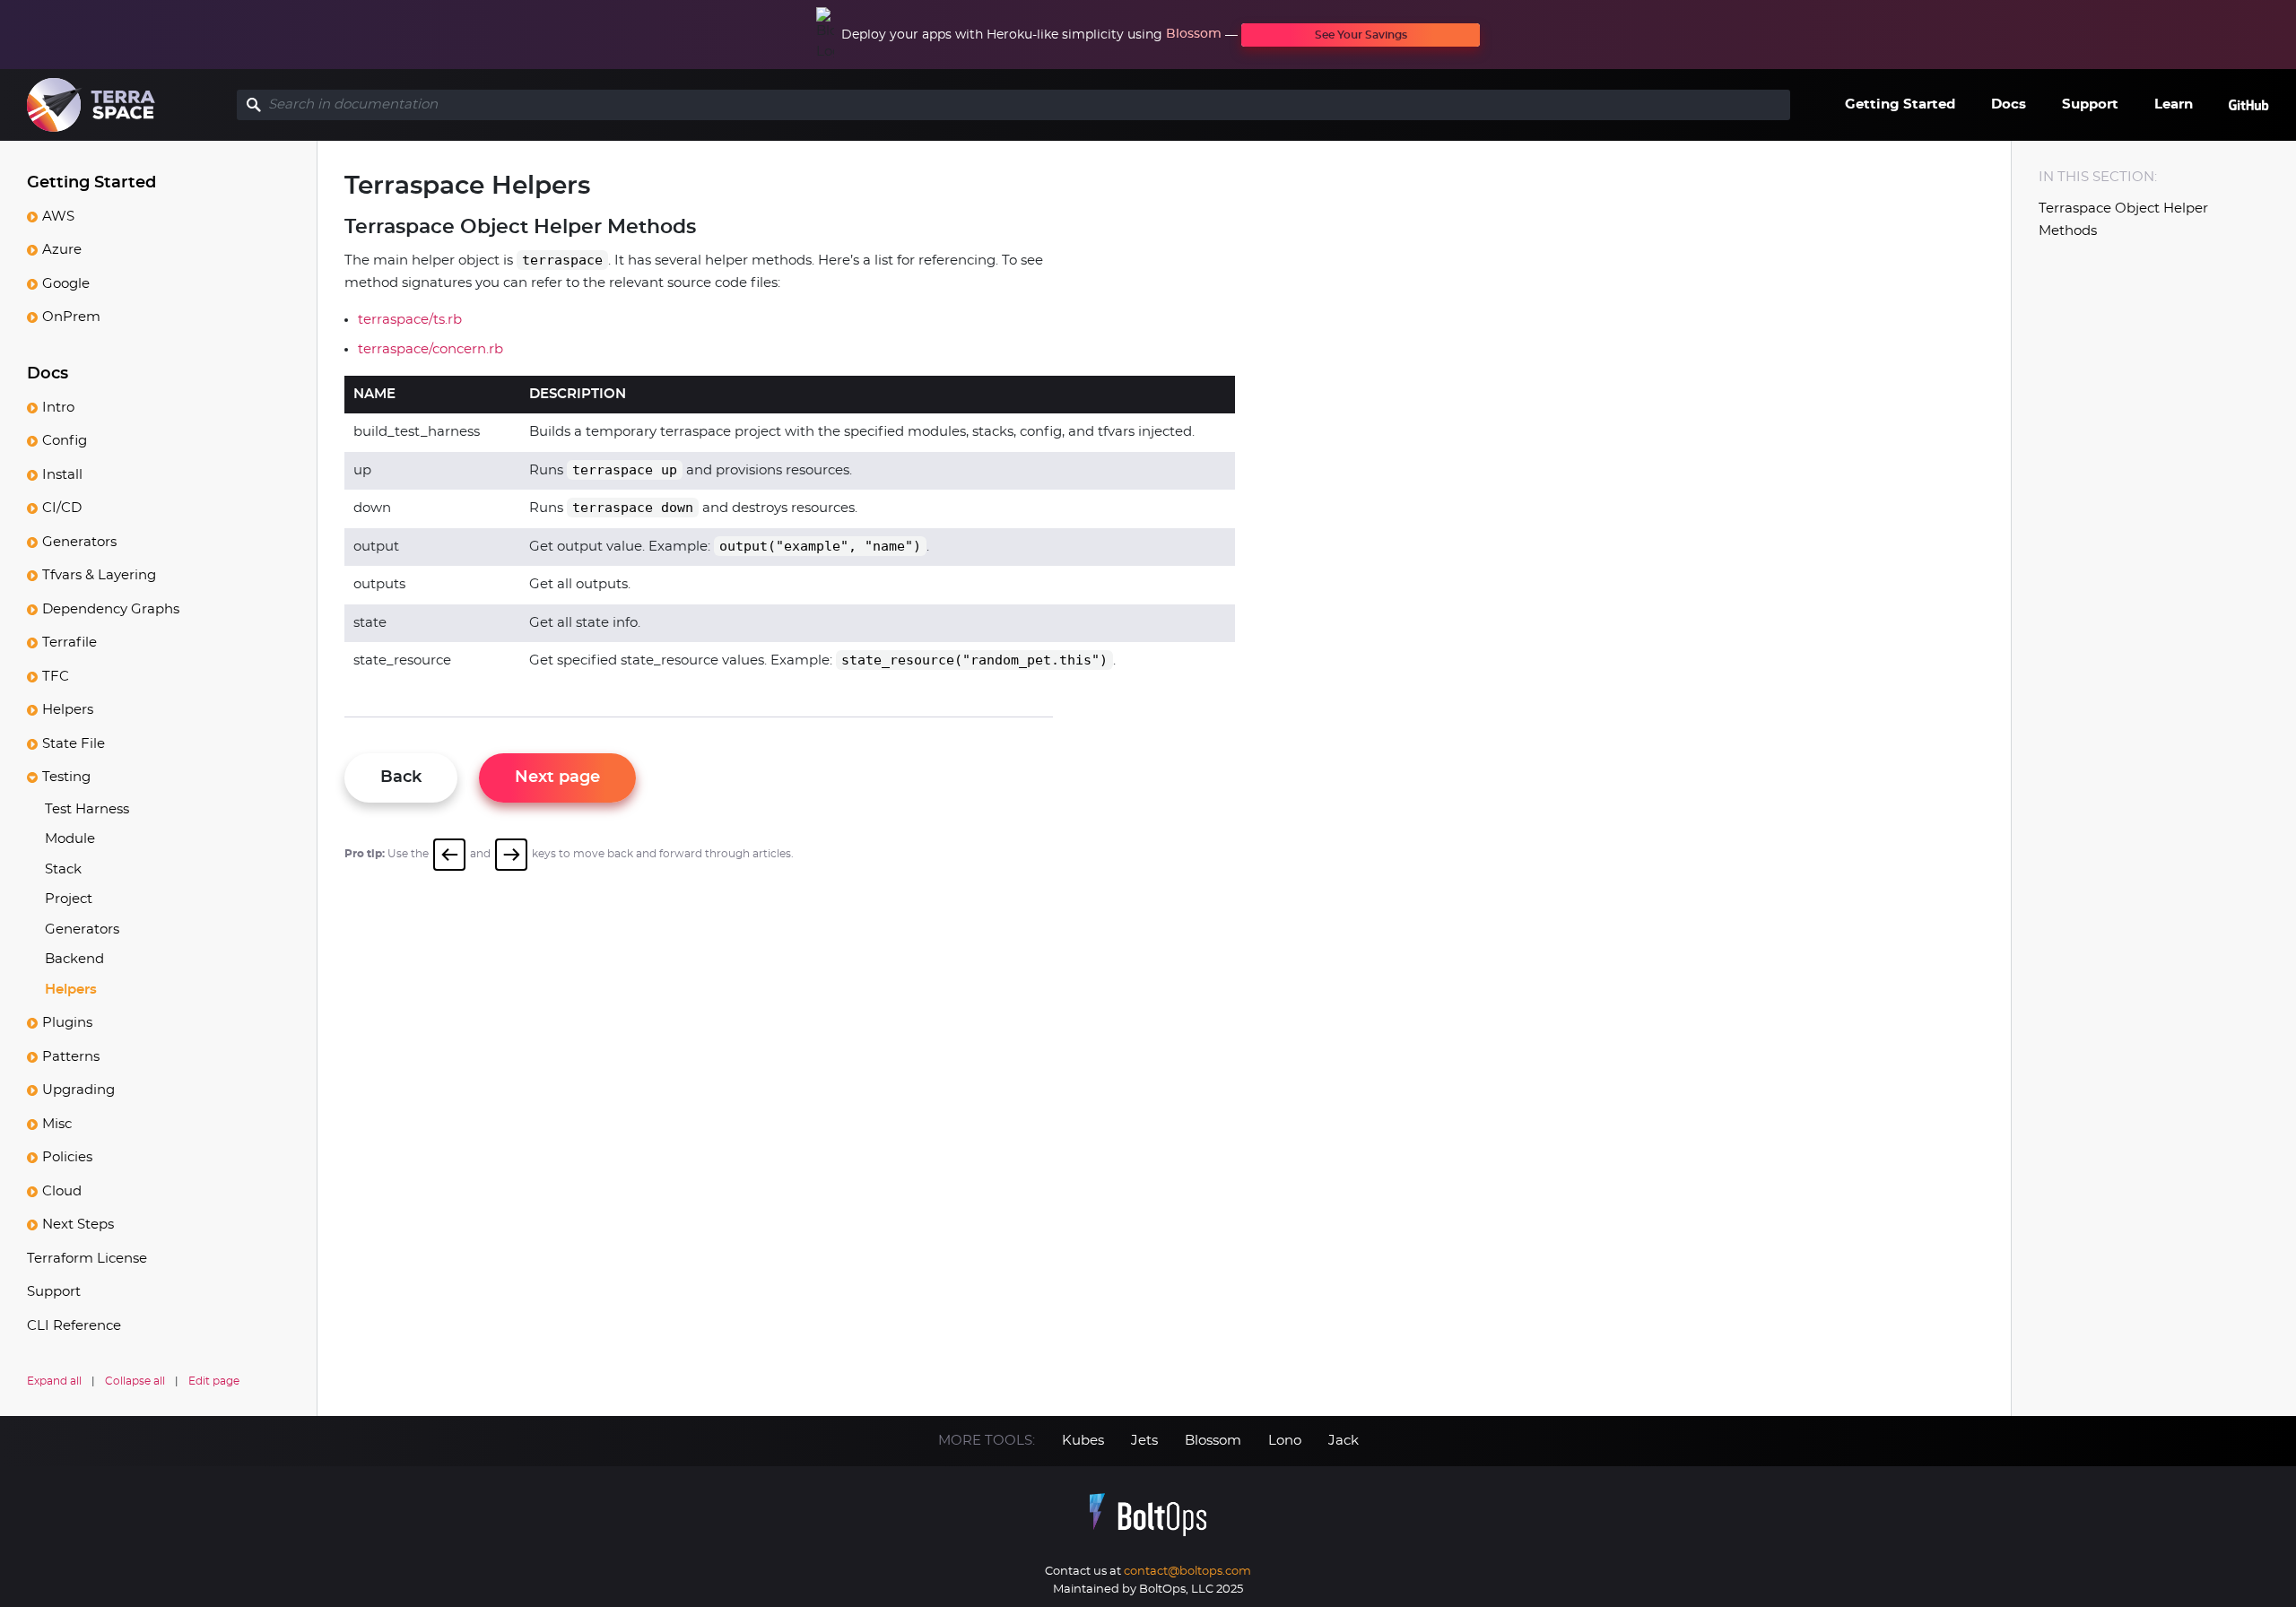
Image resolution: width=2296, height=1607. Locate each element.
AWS (58, 217)
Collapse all (135, 1381)
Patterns (71, 1057)
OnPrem (71, 317)
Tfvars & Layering (99, 575)
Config (65, 441)
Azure (62, 250)
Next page (557, 777)
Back (401, 777)
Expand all (54, 1381)
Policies (67, 1157)
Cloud (62, 1191)
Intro (58, 408)
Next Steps (78, 1225)
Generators (79, 542)
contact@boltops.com (1187, 1572)
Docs (2009, 104)
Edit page (214, 1381)
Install (62, 475)
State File (74, 744)
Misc (57, 1124)
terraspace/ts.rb (410, 320)
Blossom (1194, 34)
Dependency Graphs (111, 609)
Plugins (67, 1023)
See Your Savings (1361, 35)
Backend (74, 959)
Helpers (68, 710)
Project (69, 899)
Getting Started (1900, 104)
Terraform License (87, 1259)
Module (70, 839)
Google (66, 284)
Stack (63, 869)
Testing (66, 777)
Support (2090, 104)
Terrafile (70, 643)
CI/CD (62, 508)
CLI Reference (74, 1326)
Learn (2174, 104)
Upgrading (78, 1090)
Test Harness (87, 809)
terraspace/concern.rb (430, 349)
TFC (56, 677)
